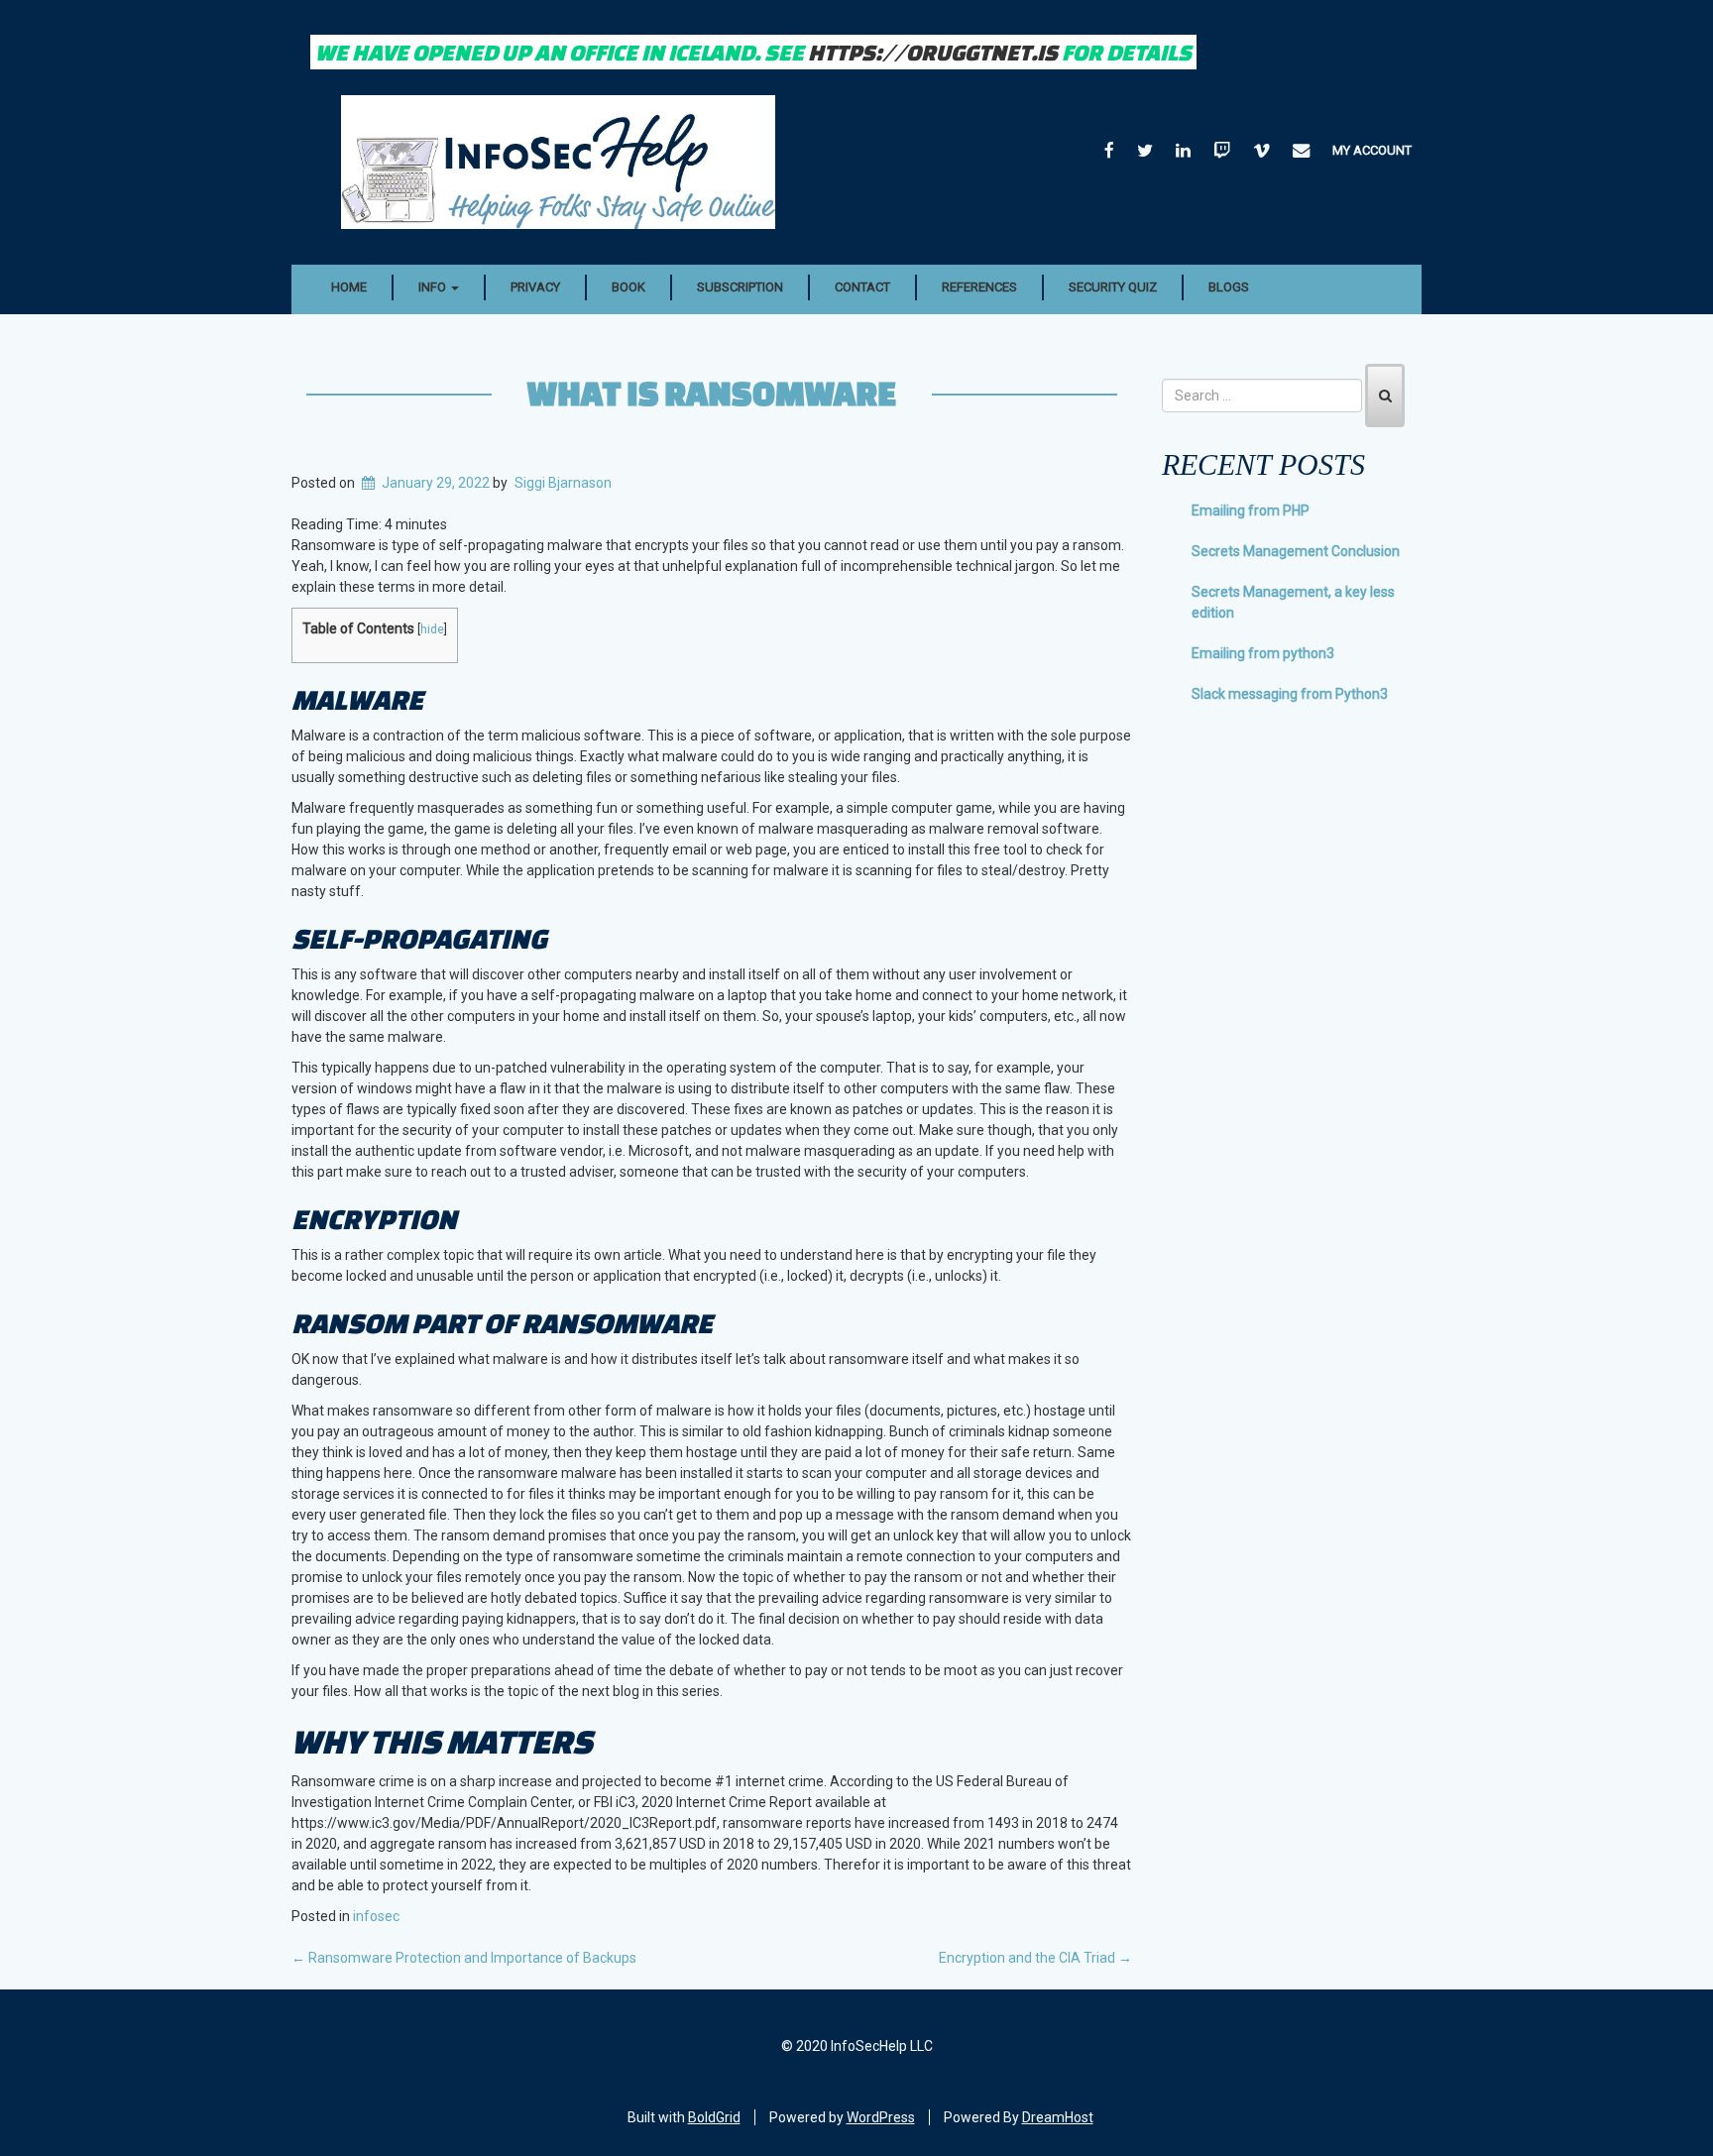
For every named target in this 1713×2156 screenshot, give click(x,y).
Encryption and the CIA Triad (1035, 1958)
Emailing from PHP (1251, 511)
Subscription (740, 287)
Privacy (535, 287)
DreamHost (1058, 2117)
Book (628, 287)
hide (432, 629)
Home (349, 287)
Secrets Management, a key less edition (1293, 602)
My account (1372, 150)
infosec (376, 1916)
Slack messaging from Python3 (1290, 694)
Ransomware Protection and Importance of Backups (464, 1958)
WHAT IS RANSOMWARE (712, 393)
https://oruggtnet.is (933, 52)
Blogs (1229, 287)
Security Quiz (1113, 287)
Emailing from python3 (1263, 653)
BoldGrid (714, 2117)
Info (434, 287)
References (979, 287)
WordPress (881, 2117)
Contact (862, 287)
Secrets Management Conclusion (1296, 551)
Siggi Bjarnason (563, 483)
